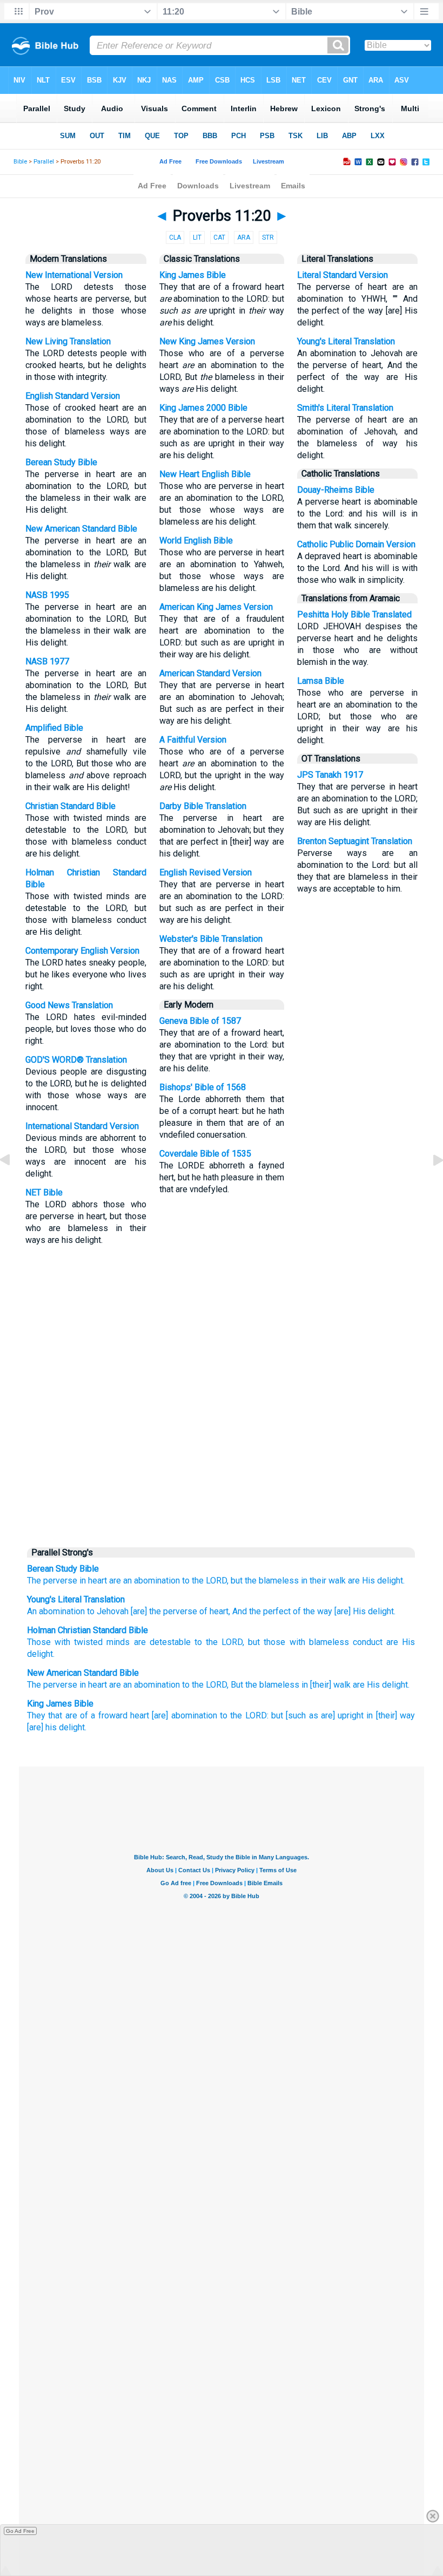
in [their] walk (326, 1685)
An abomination (56, 1611)
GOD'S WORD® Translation (76, 1060)
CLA (175, 237)
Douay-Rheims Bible (336, 490)
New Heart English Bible (205, 474)
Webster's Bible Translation (211, 939)
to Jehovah (107, 1611)
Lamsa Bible (321, 681)
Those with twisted (65, 1642)
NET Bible (44, 1192)
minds (118, 1642)
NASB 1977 (47, 661)
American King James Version (216, 607)
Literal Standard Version (343, 275)
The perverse (52, 1581)
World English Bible (196, 541)
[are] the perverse (163, 1611)
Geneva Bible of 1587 (200, 1021)
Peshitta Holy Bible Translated (354, 614)
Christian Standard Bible (71, 806)
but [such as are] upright (317, 1715)
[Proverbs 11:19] (14, 1184)
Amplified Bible (54, 728)
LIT (197, 237)
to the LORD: (244, 1715)
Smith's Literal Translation (345, 408)
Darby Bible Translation (203, 806)
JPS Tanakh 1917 (330, 775)
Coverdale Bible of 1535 (205, 1154)
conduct (368, 1642)
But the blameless (265, 1685)
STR (268, 237)
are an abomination (145, 1581)
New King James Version (207, 341)
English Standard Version (73, 396)
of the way (311, 1611)
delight (40, 1654)
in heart (93, 1581)
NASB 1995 (47, 595)
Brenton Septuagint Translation (355, 841)
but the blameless (265, 1581)
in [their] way (391, 1715)
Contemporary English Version (82, 951)
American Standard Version (210, 673)
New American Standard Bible (81, 529)
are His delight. (376, 1581)
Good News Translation (69, 1005)
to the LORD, (205, 1581)
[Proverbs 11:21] (429, 1184)
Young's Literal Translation (346, 341)
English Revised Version (206, 872)
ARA (244, 237)
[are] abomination (184, 1715)
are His (401, 1642)
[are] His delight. (364, 1611)
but (254, 1642)
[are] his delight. (57, 1727)
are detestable (162, 1642)
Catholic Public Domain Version (356, 544)
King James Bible (193, 275)
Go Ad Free (20, 2531)
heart (140, 1715)
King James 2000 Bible (203, 408)
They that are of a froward (77, 1715)
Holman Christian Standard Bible (88, 1630)
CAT (219, 237)
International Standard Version (82, 1126)
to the (219, 1642)
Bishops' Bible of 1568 (203, 1087)
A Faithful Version (193, 740)
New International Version (74, 275)
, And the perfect (260, 1611)
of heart (213, 1611)
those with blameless (306, 1642)
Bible (20, 162)
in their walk (323, 1581)
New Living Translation (68, 341)
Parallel (44, 162)
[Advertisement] (222, 1458)
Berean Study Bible (61, 462)
